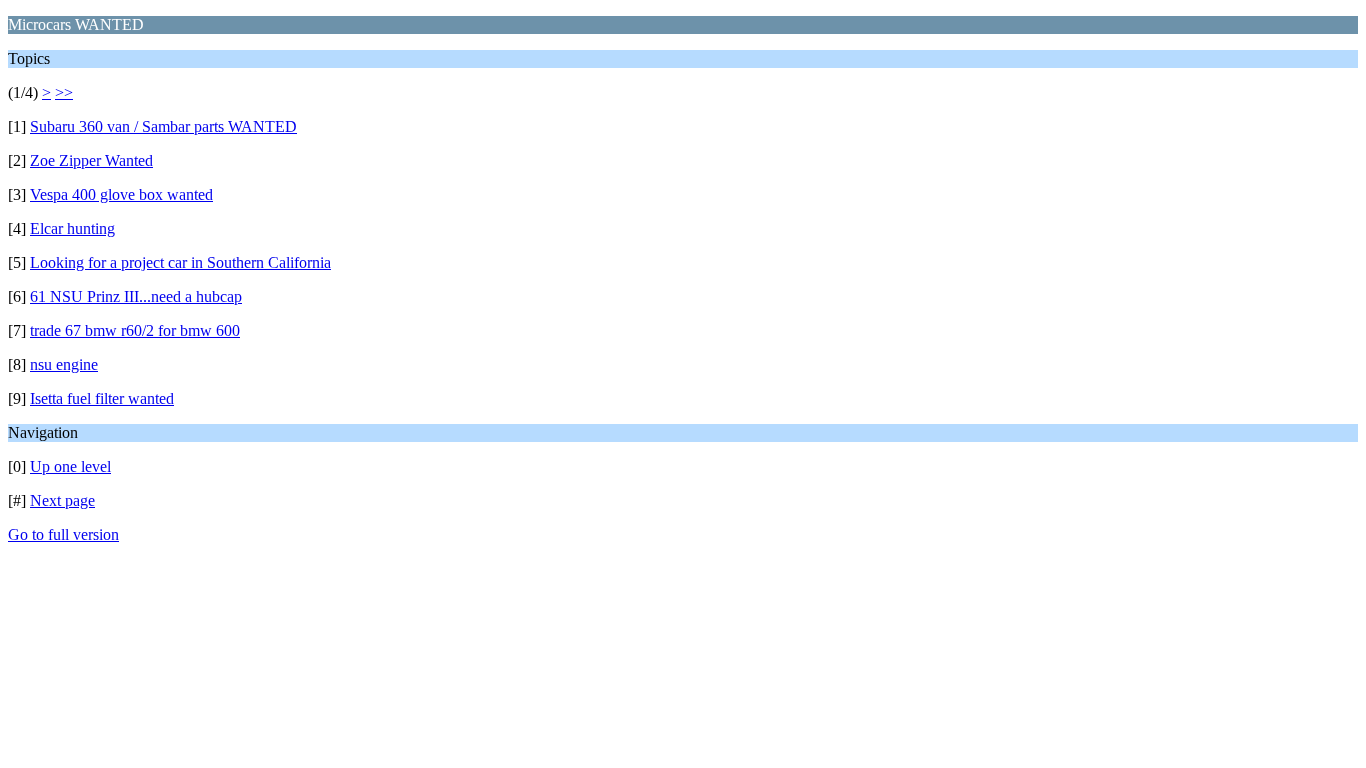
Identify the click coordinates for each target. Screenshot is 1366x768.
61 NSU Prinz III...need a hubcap (136, 296)
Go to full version (63, 534)
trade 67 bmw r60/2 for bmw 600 (135, 330)
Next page (62, 500)
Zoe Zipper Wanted (91, 160)
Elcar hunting (72, 228)
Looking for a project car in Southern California (180, 262)
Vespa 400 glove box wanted (121, 194)
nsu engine (64, 364)
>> (64, 92)
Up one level (70, 466)
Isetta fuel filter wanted (102, 398)
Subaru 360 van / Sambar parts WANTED (163, 126)
